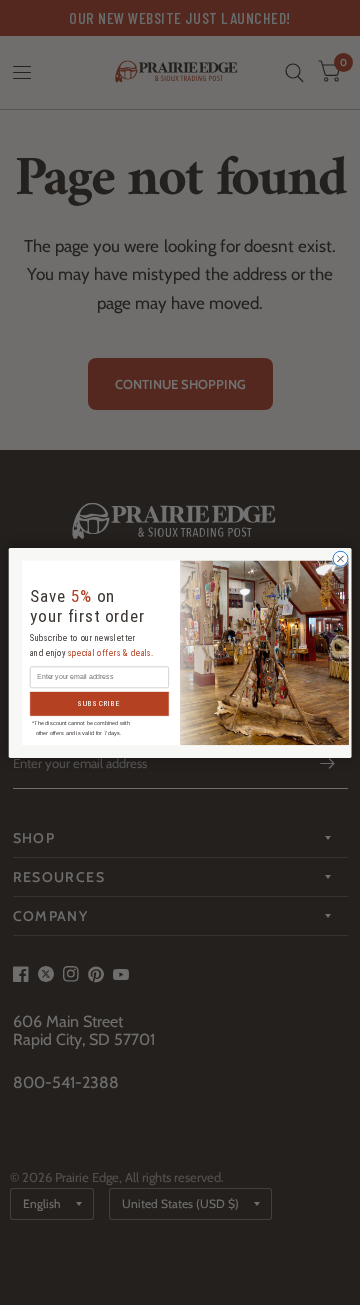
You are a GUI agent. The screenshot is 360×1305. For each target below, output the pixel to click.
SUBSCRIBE (99, 703)
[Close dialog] (340, 558)
